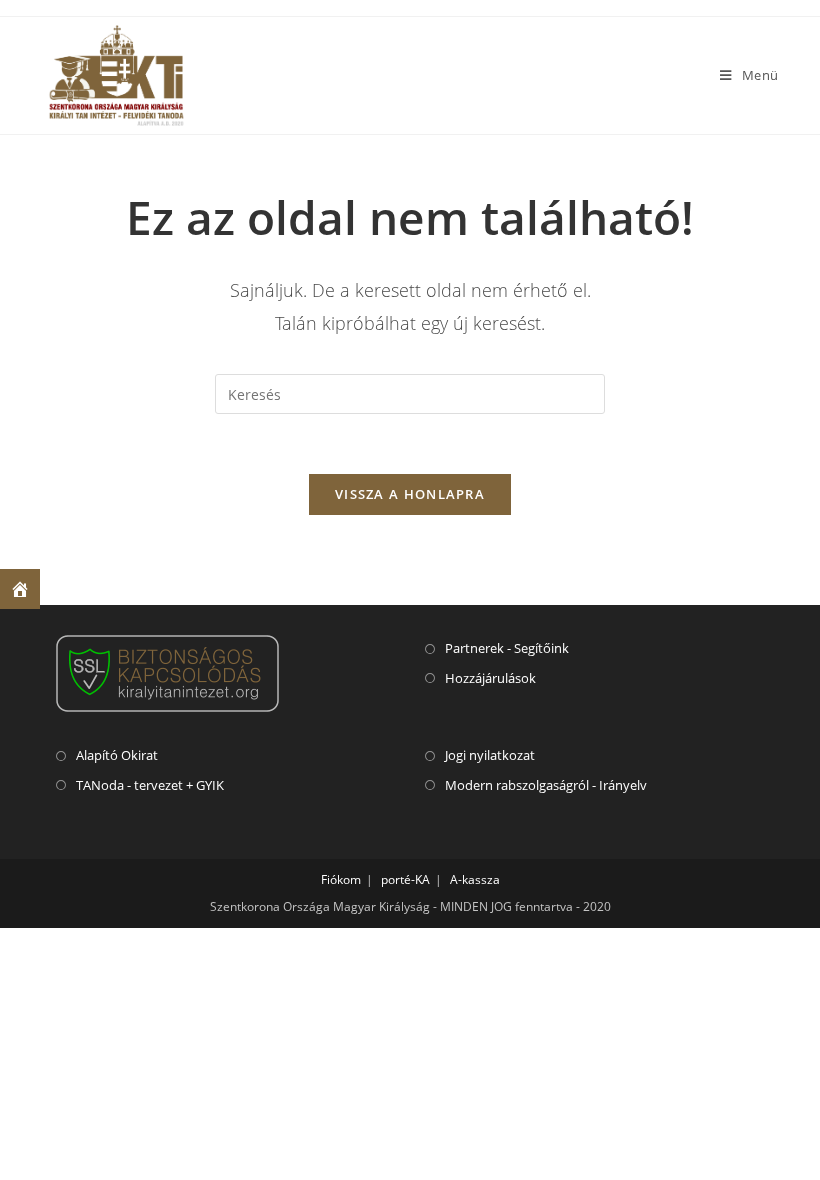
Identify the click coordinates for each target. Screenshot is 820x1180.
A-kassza (475, 879)
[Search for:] (410, 392)
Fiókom (341, 879)
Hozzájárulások (490, 678)
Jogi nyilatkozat (490, 755)
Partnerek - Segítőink (507, 648)
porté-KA (405, 879)
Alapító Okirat (117, 755)
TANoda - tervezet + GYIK (150, 785)
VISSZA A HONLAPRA (410, 494)
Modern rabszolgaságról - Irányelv (546, 785)
